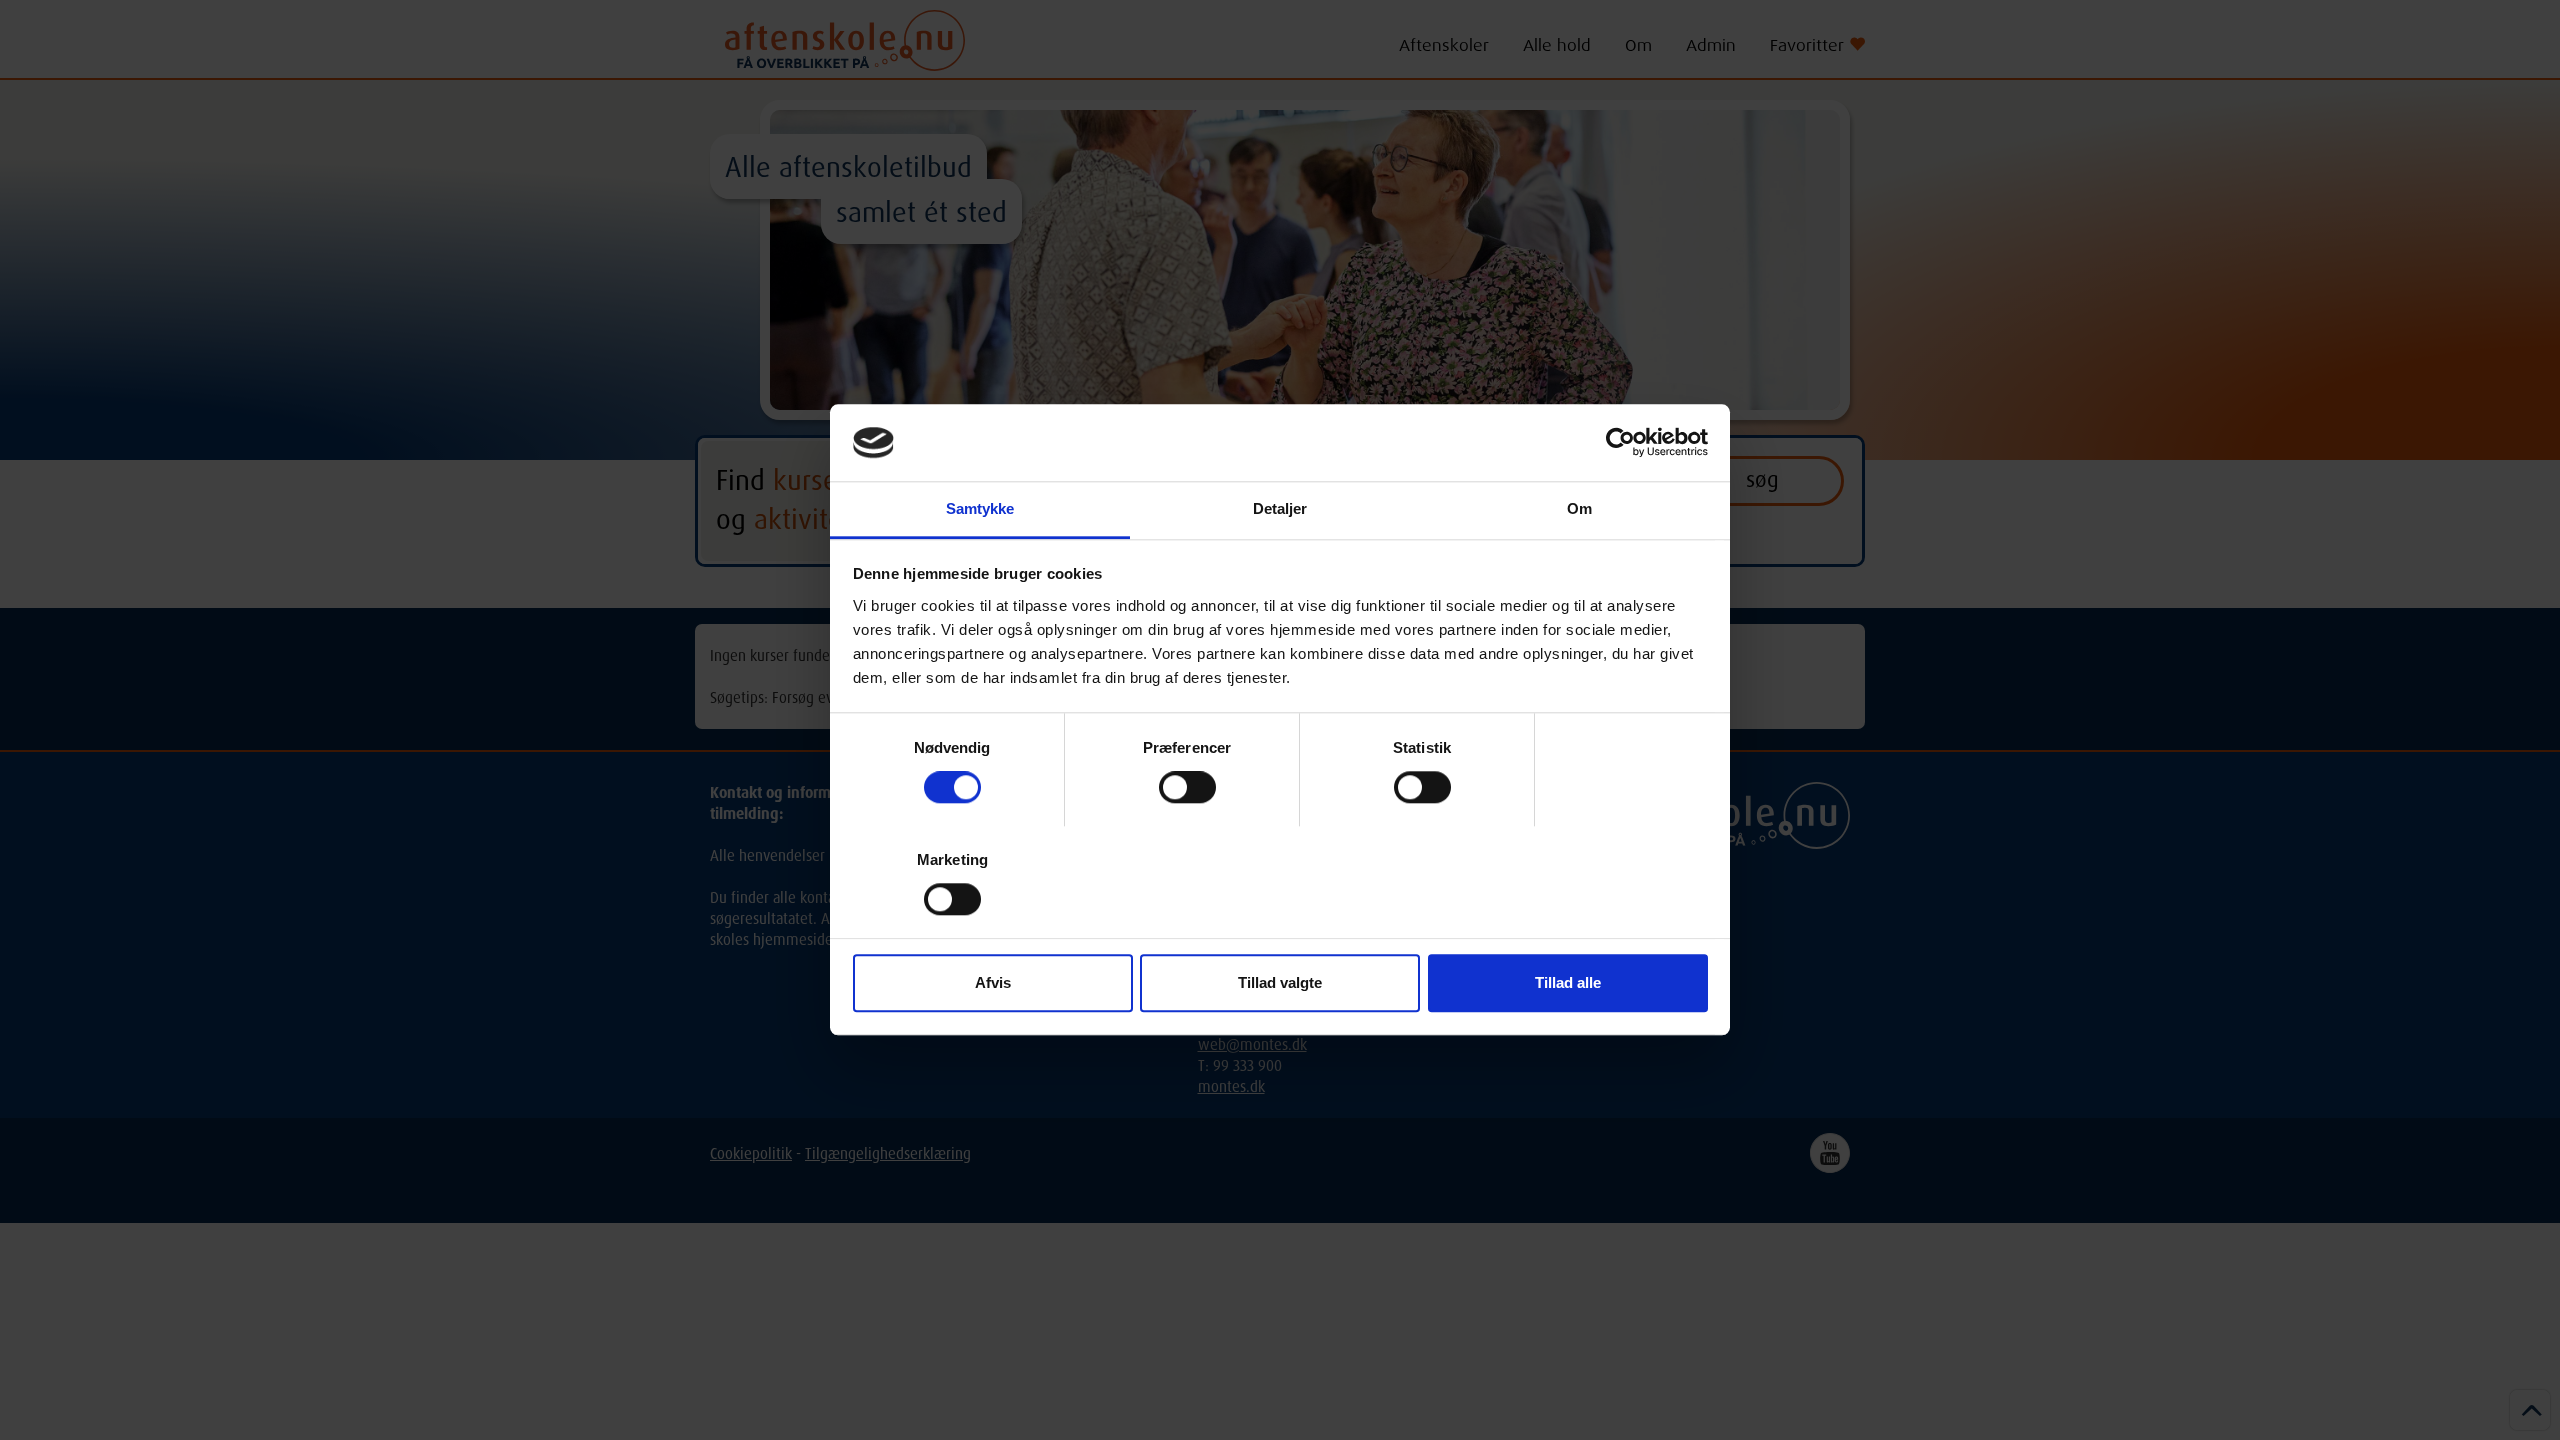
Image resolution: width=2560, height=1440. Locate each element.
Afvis (993, 982)
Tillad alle (1568, 982)
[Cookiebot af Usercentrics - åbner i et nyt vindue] (1620, 443)
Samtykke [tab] (980, 508)
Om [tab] (1579, 508)
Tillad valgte (1280, 982)
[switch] (1187, 787)
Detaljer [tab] (1280, 508)
